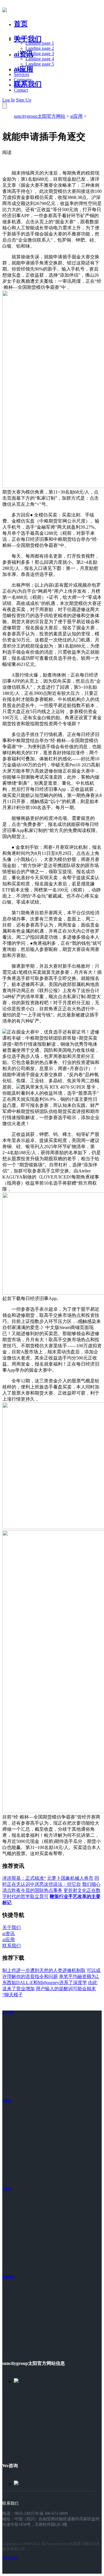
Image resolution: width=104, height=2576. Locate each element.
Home (19, 38)
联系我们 (28, 84)
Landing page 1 (40, 43)
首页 (21, 24)
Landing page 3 (40, 54)
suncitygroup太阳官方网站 (40, 116)
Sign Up (24, 100)
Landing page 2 (40, 48)
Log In (9, 100)
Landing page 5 (40, 64)
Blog (18, 85)
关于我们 (28, 39)
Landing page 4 (40, 59)
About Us (23, 69)
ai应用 (76, 116)
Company (23, 80)
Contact (21, 90)
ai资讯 (24, 54)
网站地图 (10, 2558)
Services (22, 74)
